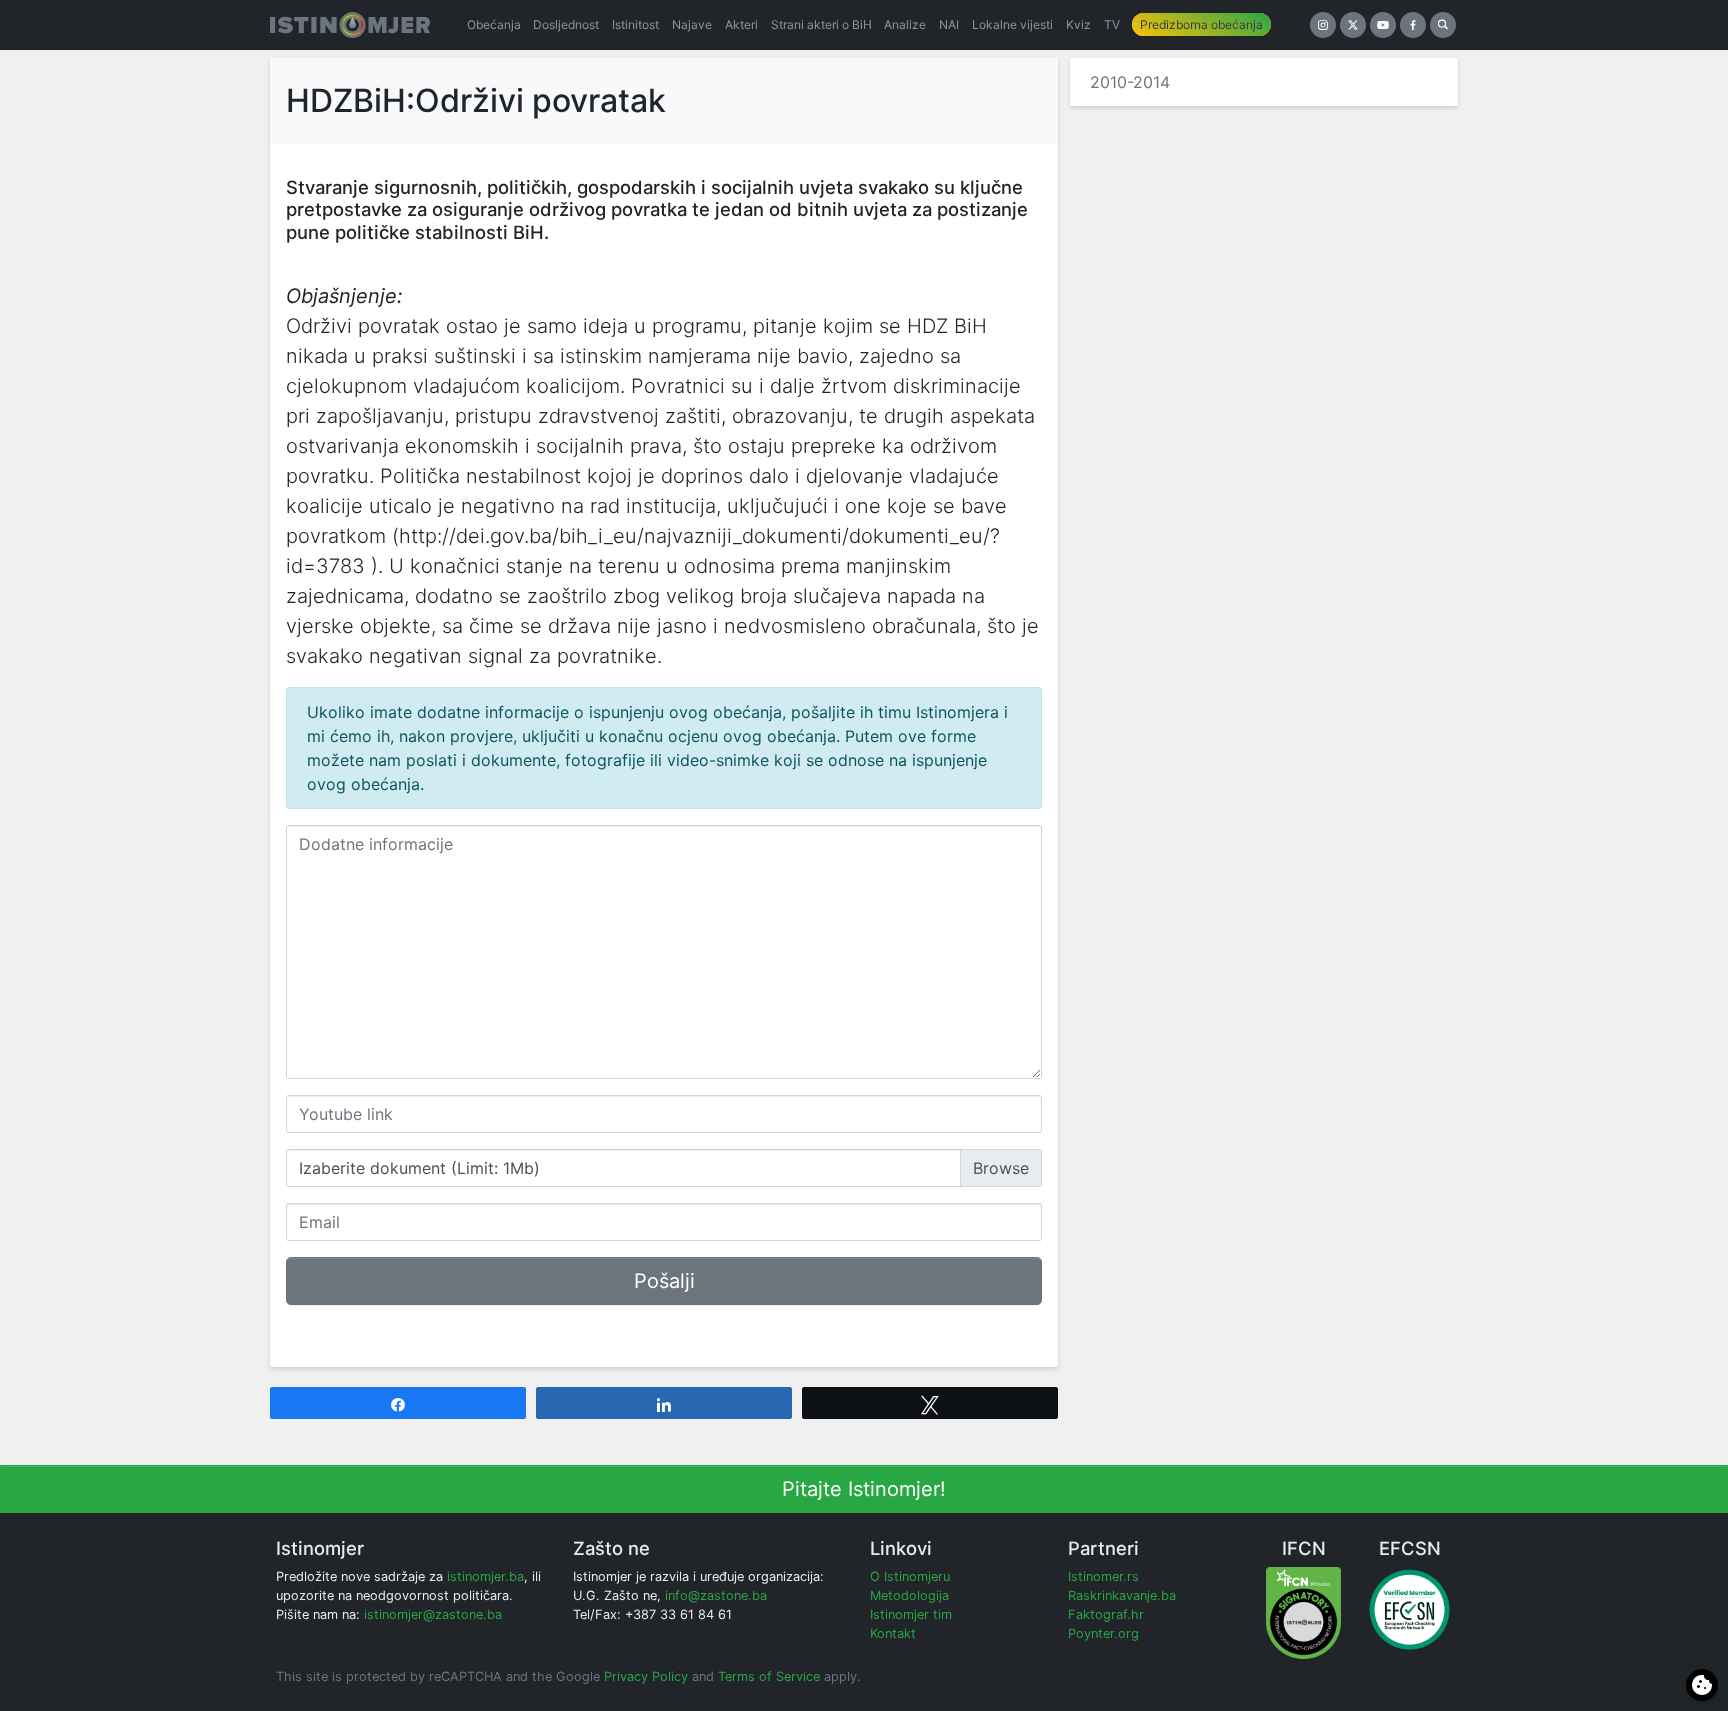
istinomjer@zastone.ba (433, 1614)
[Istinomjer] (350, 25)
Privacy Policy (646, 1676)
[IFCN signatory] (1303, 1612)
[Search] (1443, 25)
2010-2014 (1130, 82)
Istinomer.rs (1103, 1576)
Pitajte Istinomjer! (864, 1489)
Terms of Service (769, 1676)
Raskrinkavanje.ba (1122, 1595)
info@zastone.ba (716, 1595)
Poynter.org (1103, 1633)
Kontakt (893, 1633)
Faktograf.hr (1106, 1614)
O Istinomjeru (910, 1576)
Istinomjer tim (911, 1614)
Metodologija (909, 1595)
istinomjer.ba (485, 1576)
